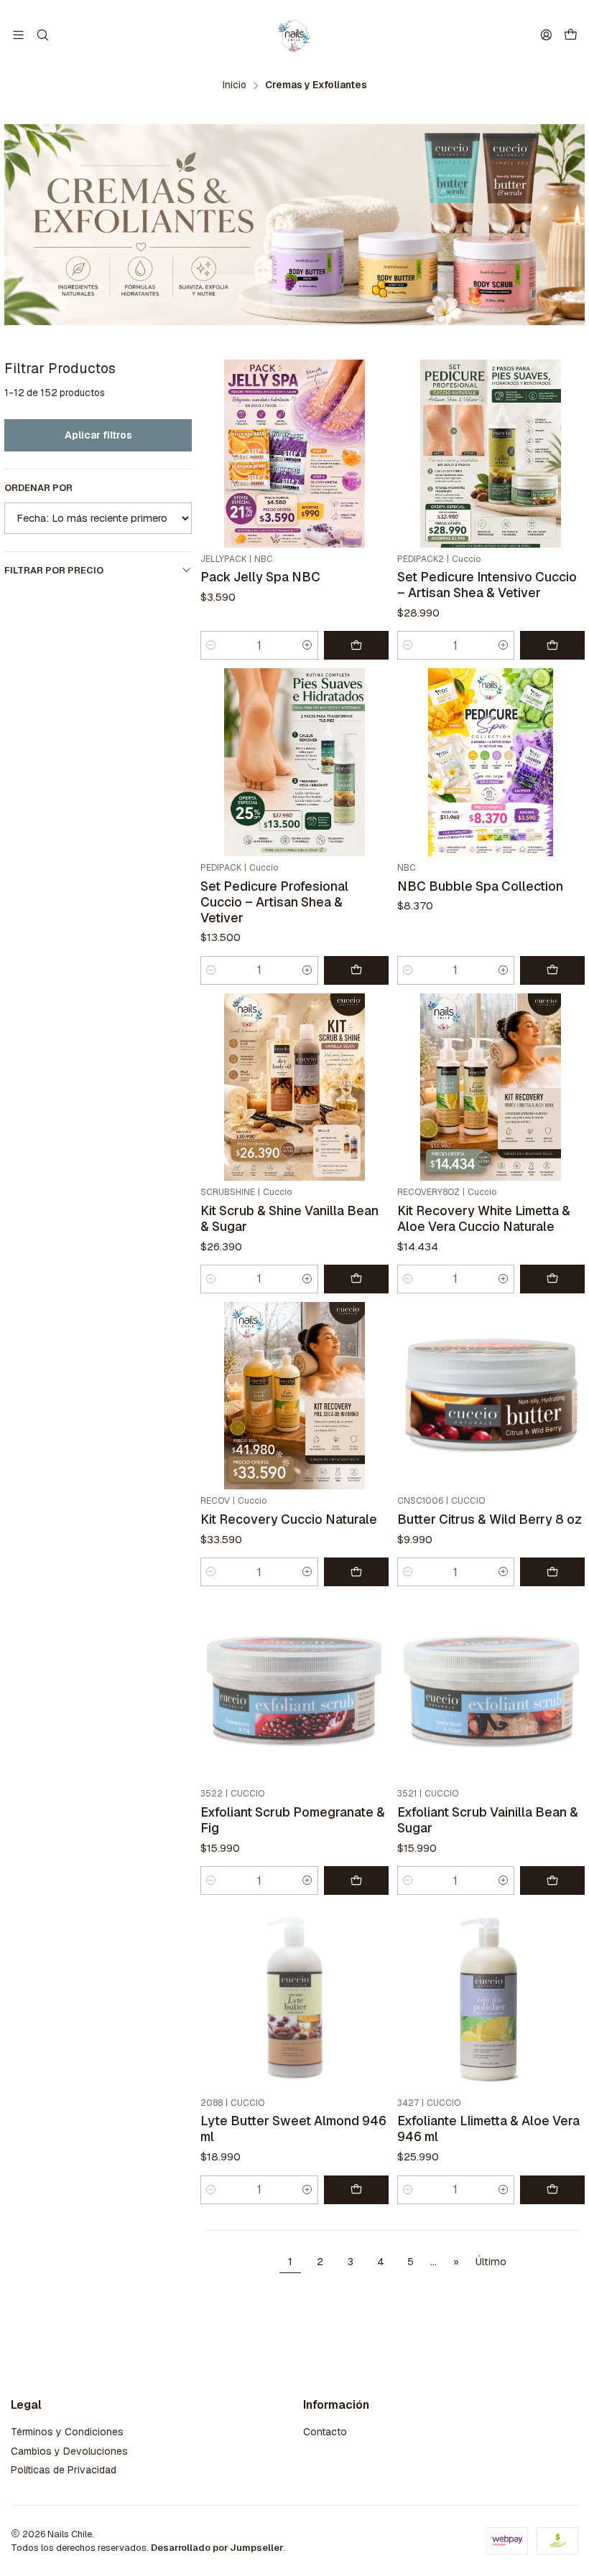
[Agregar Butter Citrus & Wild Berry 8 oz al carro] (552, 1572)
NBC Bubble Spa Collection (480, 886)
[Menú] (18, 35)
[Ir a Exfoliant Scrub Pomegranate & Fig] (294, 1689)
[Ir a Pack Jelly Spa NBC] (294, 453)
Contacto (325, 2432)
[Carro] (571, 36)
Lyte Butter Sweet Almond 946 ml (293, 2128)
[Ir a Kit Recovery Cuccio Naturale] (294, 1396)
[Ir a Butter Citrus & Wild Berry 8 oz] (491, 1396)
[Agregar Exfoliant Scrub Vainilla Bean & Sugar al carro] (552, 1881)
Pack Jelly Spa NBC (260, 577)
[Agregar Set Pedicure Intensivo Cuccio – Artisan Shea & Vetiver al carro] (552, 645)
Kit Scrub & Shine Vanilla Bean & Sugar (289, 1218)
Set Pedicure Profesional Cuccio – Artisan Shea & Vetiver (274, 902)
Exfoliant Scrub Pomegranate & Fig (293, 1820)
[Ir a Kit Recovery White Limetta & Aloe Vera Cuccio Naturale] (491, 1087)
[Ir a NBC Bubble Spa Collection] (491, 762)
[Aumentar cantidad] (307, 645)
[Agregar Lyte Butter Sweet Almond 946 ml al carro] (356, 2190)
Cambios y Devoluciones (69, 2451)
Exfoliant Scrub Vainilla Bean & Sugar (488, 1820)
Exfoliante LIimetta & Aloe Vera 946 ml (488, 2128)
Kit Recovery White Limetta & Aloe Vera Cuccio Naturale (484, 1218)
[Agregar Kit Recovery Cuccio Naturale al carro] (356, 1572)
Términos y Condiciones (67, 2432)
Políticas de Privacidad (64, 2470)
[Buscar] (42, 35)
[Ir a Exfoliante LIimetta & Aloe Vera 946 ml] (491, 1997)
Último (491, 2262)
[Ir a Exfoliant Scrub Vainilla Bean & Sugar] (491, 1689)
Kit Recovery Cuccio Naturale (289, 1519)
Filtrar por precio (54, 570)
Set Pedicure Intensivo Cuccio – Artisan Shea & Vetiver (487, 585)
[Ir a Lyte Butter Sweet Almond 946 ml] (294, 1997)
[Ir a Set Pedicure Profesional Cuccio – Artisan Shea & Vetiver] (294, 762)
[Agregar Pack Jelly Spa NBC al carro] (356, 645)
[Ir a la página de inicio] (294, 35)
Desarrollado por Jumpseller (217, 2548)
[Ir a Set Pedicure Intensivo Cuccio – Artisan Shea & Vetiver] (491, 453)
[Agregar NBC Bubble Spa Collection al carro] (552, 970)
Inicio (235, 85)
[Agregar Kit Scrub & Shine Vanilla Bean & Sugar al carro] (356, 1279)
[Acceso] (546, 35)
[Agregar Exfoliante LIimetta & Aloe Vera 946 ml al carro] (552, 2190)
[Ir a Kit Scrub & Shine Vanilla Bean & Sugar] (294, 1087)
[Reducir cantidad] (211, 645)
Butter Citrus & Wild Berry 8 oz (490, 1519)
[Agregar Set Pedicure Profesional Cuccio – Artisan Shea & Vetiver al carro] (356, 970)
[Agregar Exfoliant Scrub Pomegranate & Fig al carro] (356, 1881)
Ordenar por (38, 488)
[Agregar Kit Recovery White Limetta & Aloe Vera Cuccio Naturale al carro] (552, 1279)
